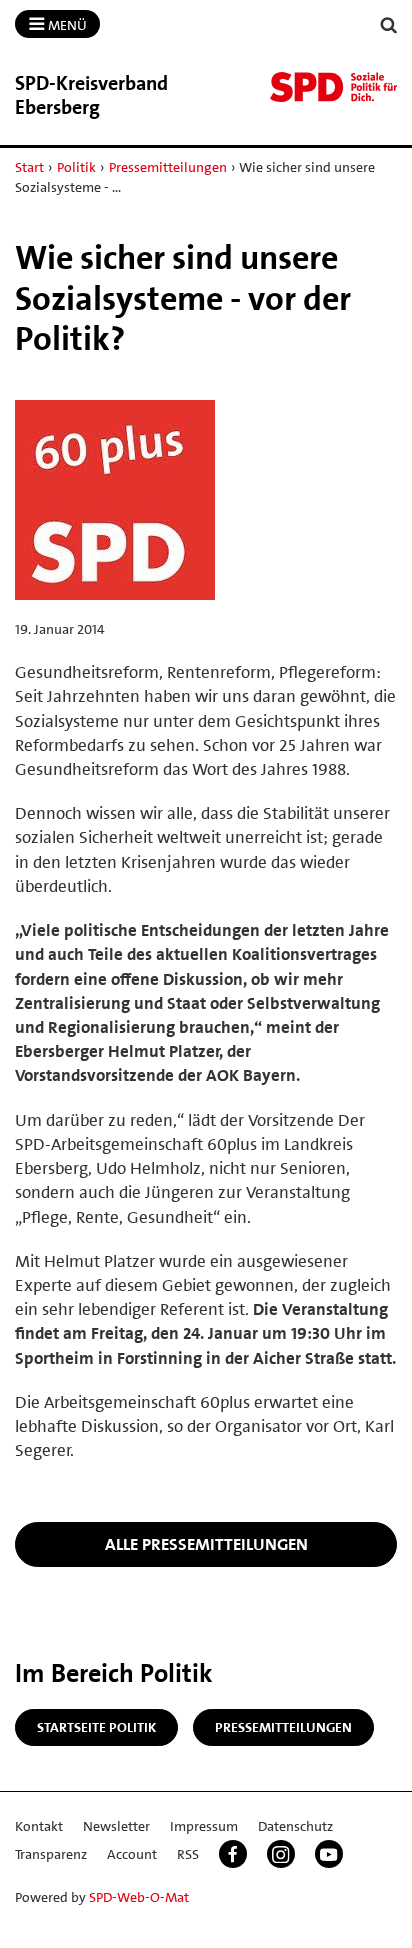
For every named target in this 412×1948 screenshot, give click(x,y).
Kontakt (39, 1826)
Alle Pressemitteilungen (206, 1544)
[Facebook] (233, 1854)
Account (132, 1854)
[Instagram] (281, 1854)
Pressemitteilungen (168, 167)
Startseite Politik (96, 1727)
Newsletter (116, 1826)
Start (29, 167)
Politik (76, 167)
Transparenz (51, 1854)
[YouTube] (329, 1854)
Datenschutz (295, 1826)
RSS (188, 1854)
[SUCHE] (389, 25)
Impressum (204, 1826)
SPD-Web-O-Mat (139, 1897)
